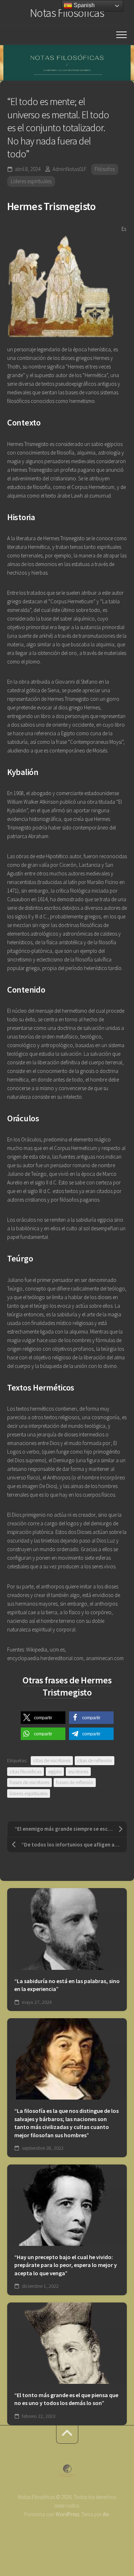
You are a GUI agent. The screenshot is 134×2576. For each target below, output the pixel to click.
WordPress (68, 2514)
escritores (78, 1772)
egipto (55, 1772)
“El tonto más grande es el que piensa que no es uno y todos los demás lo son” (66, 2399)
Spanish (83, 5)
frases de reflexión (75, 1782)
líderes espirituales (29, 1793)
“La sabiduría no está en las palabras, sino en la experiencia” (67, 1985)
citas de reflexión (95, 1760)
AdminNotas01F (70, 169)
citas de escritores (52, 1760)
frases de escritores (29, 1782)
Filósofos (105, 169)
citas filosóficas (26, 1772)
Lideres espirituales (31, 181)
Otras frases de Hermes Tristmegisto (67, 1686)
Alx (106, 2514)
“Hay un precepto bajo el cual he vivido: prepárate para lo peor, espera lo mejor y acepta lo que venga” (66, 2265)
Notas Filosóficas (67, 13)
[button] (43, 1718)
